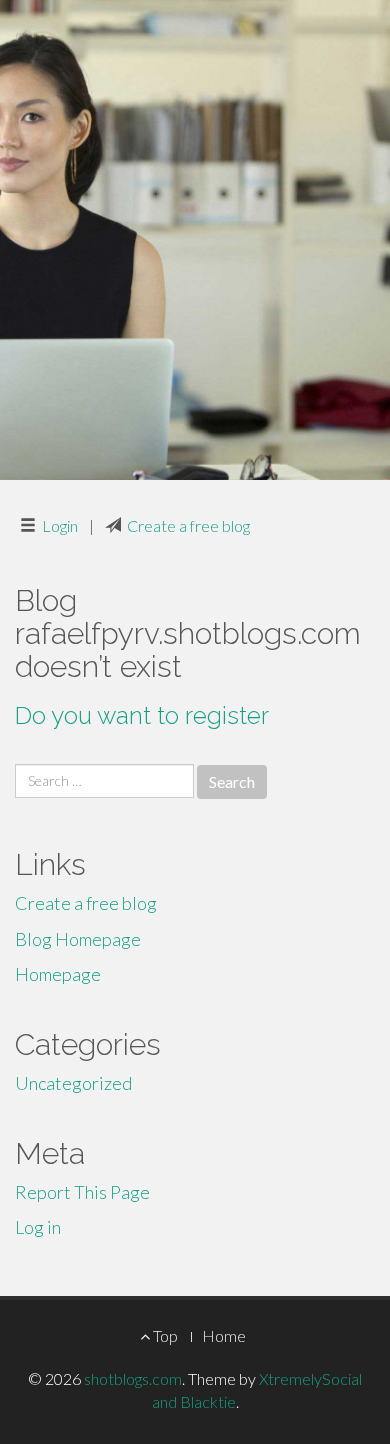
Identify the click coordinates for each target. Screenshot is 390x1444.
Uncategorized (73, 1083)
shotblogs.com (133, 1378)
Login (60, 525)
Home (224, 1335)
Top (164, 1335)
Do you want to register (142, 715)
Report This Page (82, 1192)
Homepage (58, 974)
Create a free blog (188, 525)
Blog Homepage (78, 939)
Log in (38, 1227)
